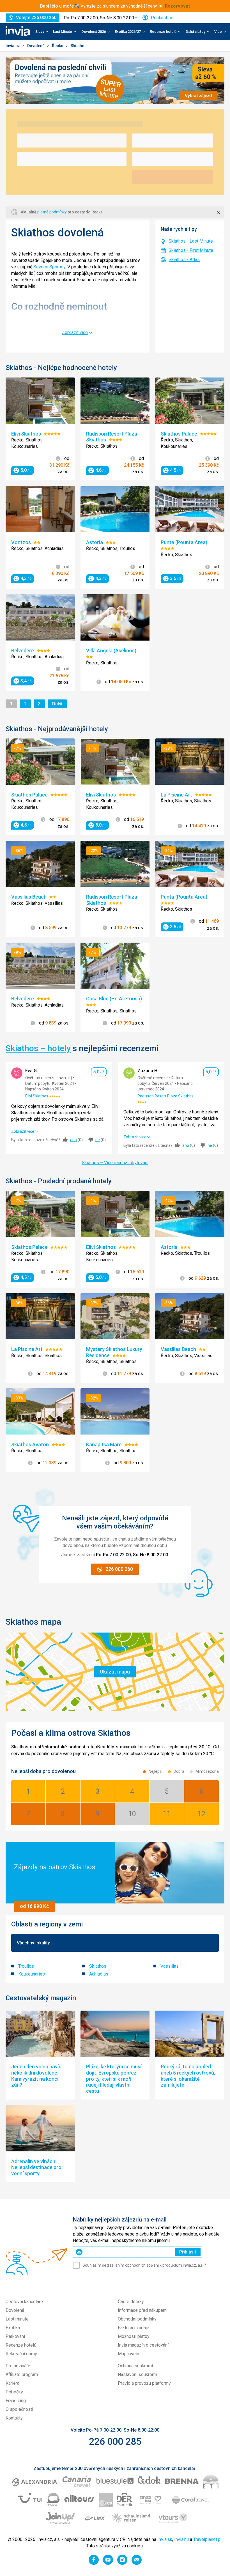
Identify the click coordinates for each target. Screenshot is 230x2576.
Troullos (26, 1966)
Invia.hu (181, 2539)
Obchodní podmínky (137, 2319)
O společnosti (19, 2409)
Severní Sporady (49, 267)
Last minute (17, 2319)
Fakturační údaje (134, 2328)
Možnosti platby (134, 2336)
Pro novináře (18, 2366)
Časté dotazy (131, 2302)
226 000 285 (115, 2441)
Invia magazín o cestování (143, 2345)
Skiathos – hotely (38, 1048)
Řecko (58, 46)
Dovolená (36, 46)
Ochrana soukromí (135, 2366)
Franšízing (16, 2401)
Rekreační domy (21, 2354)
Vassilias (170, 1966)
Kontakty (14, 2418)
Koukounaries (32, 1974)
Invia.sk (165, 2539)
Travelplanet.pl (207, 2539)
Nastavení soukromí (137, 2374)
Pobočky (14, 2392)
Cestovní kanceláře (24, 2302)
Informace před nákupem (142, 2310)
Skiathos (98, 1966)
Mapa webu (129, 2354)
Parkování (15, 2336)
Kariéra (12, 2383)
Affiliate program (22, 2374)
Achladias (99, 1974)
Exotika (13, 2328)
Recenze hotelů (21, 2345)
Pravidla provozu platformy (144, 2383)
